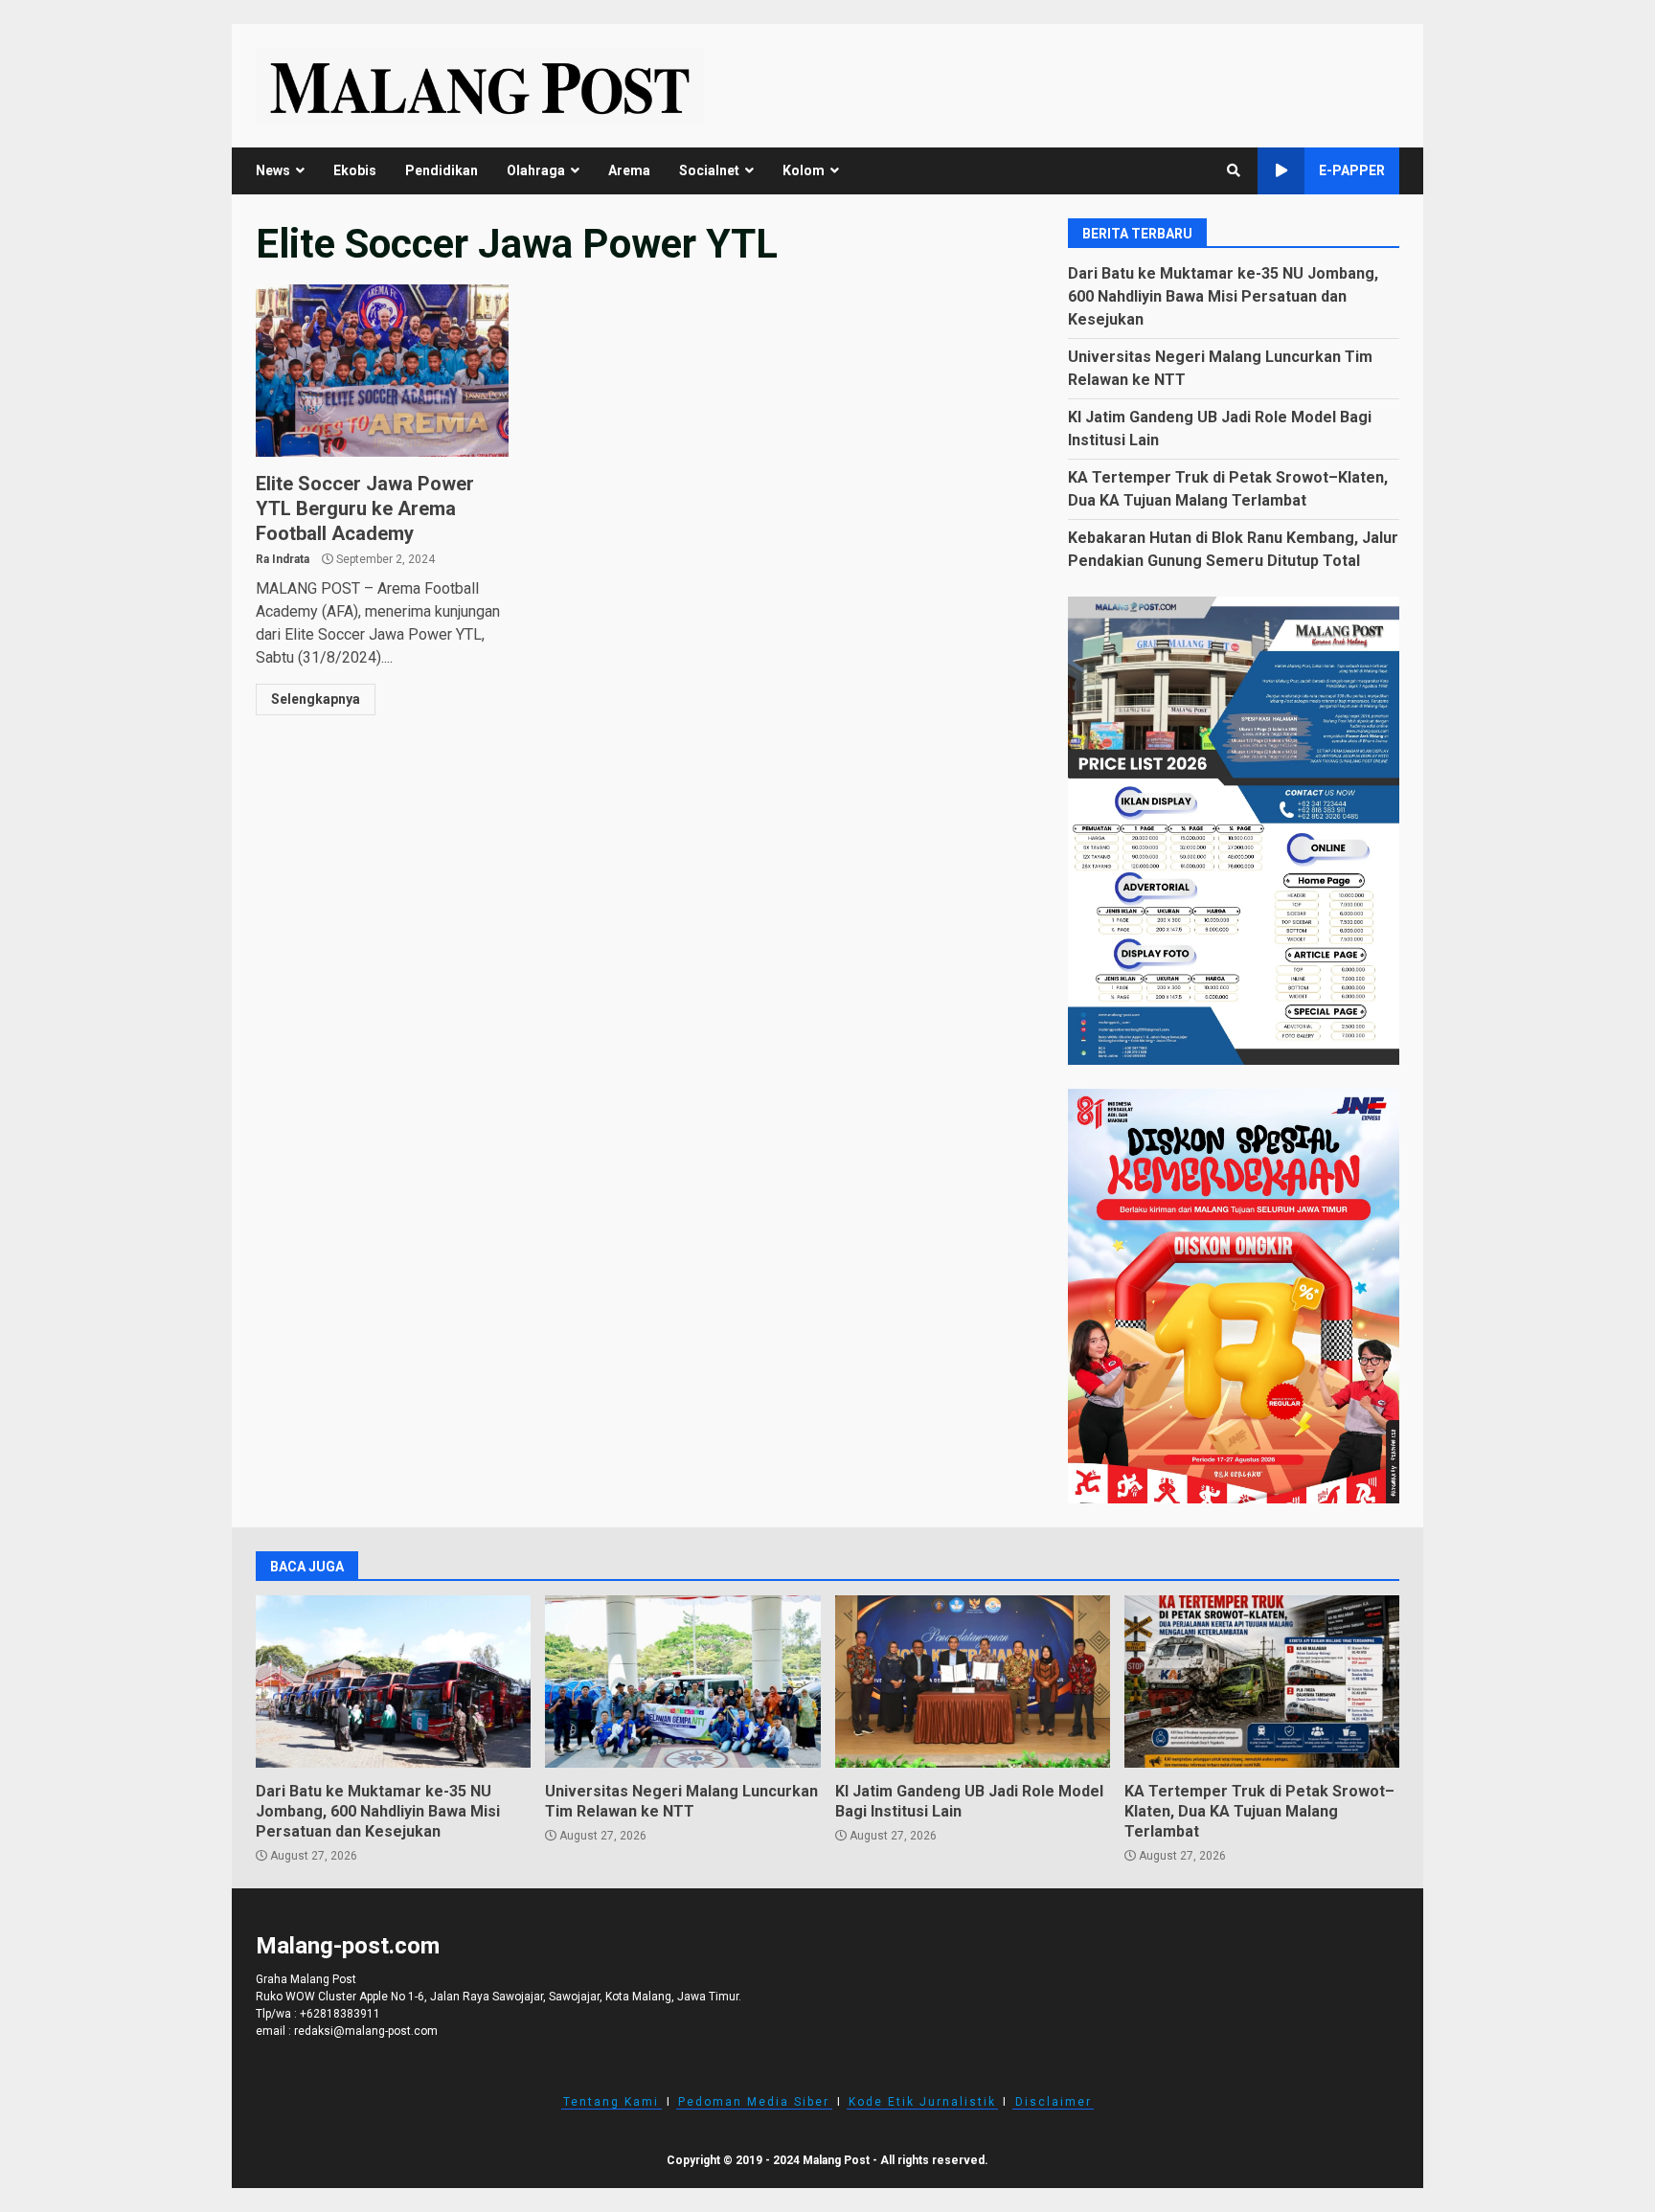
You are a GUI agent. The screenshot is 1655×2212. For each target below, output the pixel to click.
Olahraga (536, 170)
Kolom (804, 170)
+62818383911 (340, 2014)
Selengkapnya (316, 699)
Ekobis (355, 170)
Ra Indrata (283, 559)
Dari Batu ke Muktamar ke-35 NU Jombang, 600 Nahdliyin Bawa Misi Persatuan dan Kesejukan (1223, 296)
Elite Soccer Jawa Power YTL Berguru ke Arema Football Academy (382, 371)
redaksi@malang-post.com (366, 2031)
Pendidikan (442, 170)
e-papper (1352, 170)
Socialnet (709, 170)
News (273, 170)
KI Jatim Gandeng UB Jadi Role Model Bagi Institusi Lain (973, 1682)
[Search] (1234, 170)
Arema (629, 170)
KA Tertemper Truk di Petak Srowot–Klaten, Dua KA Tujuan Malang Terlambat (1262, 1682)
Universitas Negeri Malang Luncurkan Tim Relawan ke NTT (682, 1682)
